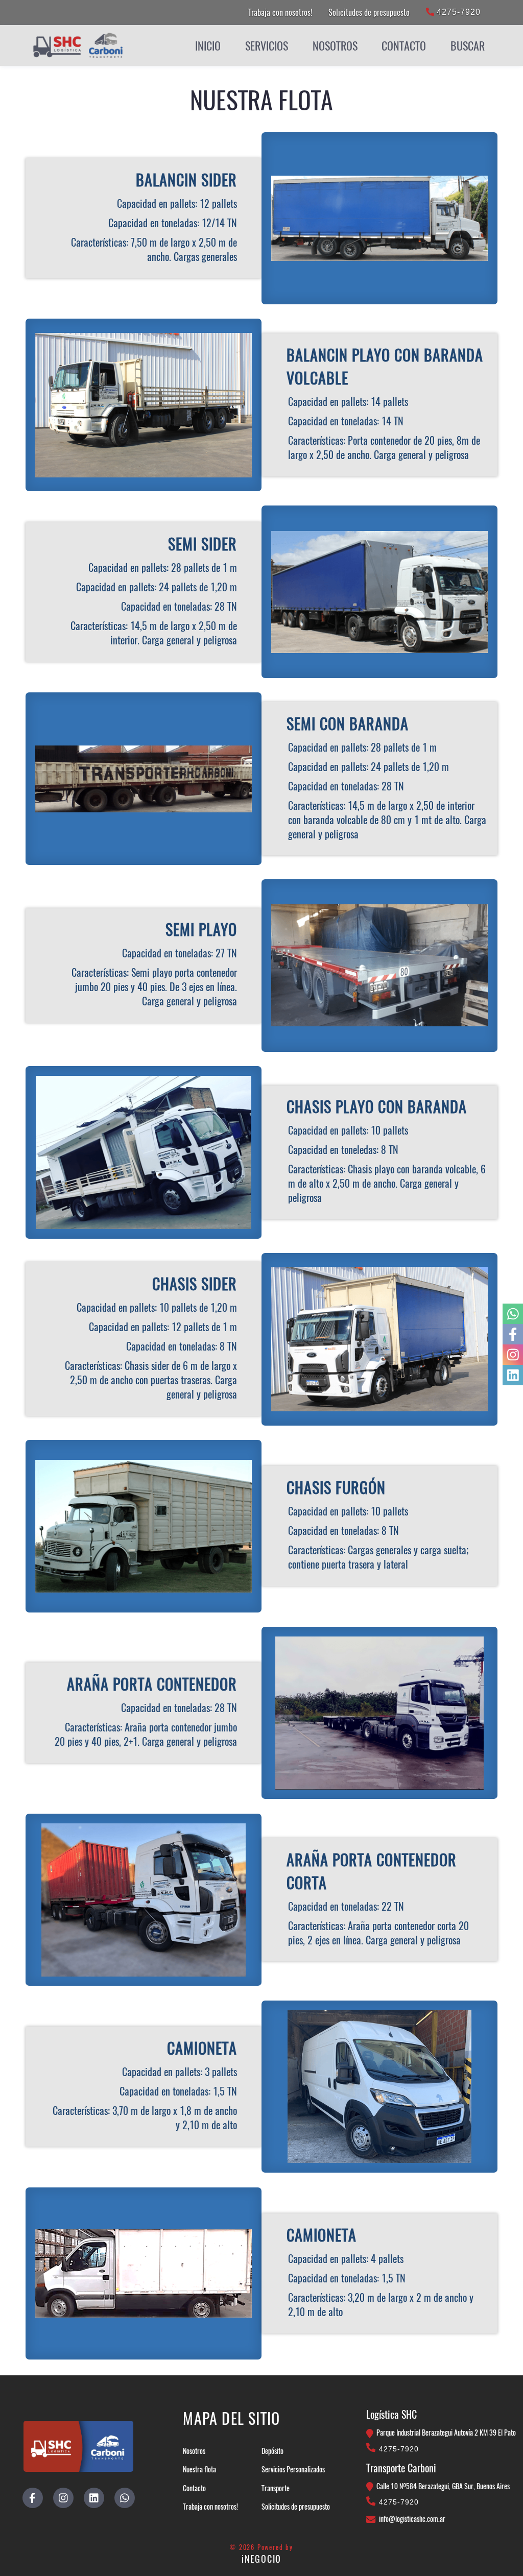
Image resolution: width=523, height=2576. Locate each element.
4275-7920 (457, 12)
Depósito (272, 2451)
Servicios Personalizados (293, 2469)
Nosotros (194, 2451)
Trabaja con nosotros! (280, 12)
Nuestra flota (199, 2469)
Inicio (208, 45)
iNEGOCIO (261, 2559)
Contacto (404, 45)
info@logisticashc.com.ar (412, 2519)
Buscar (468, 45)
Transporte (276, 2488)
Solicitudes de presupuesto (369, 12)
